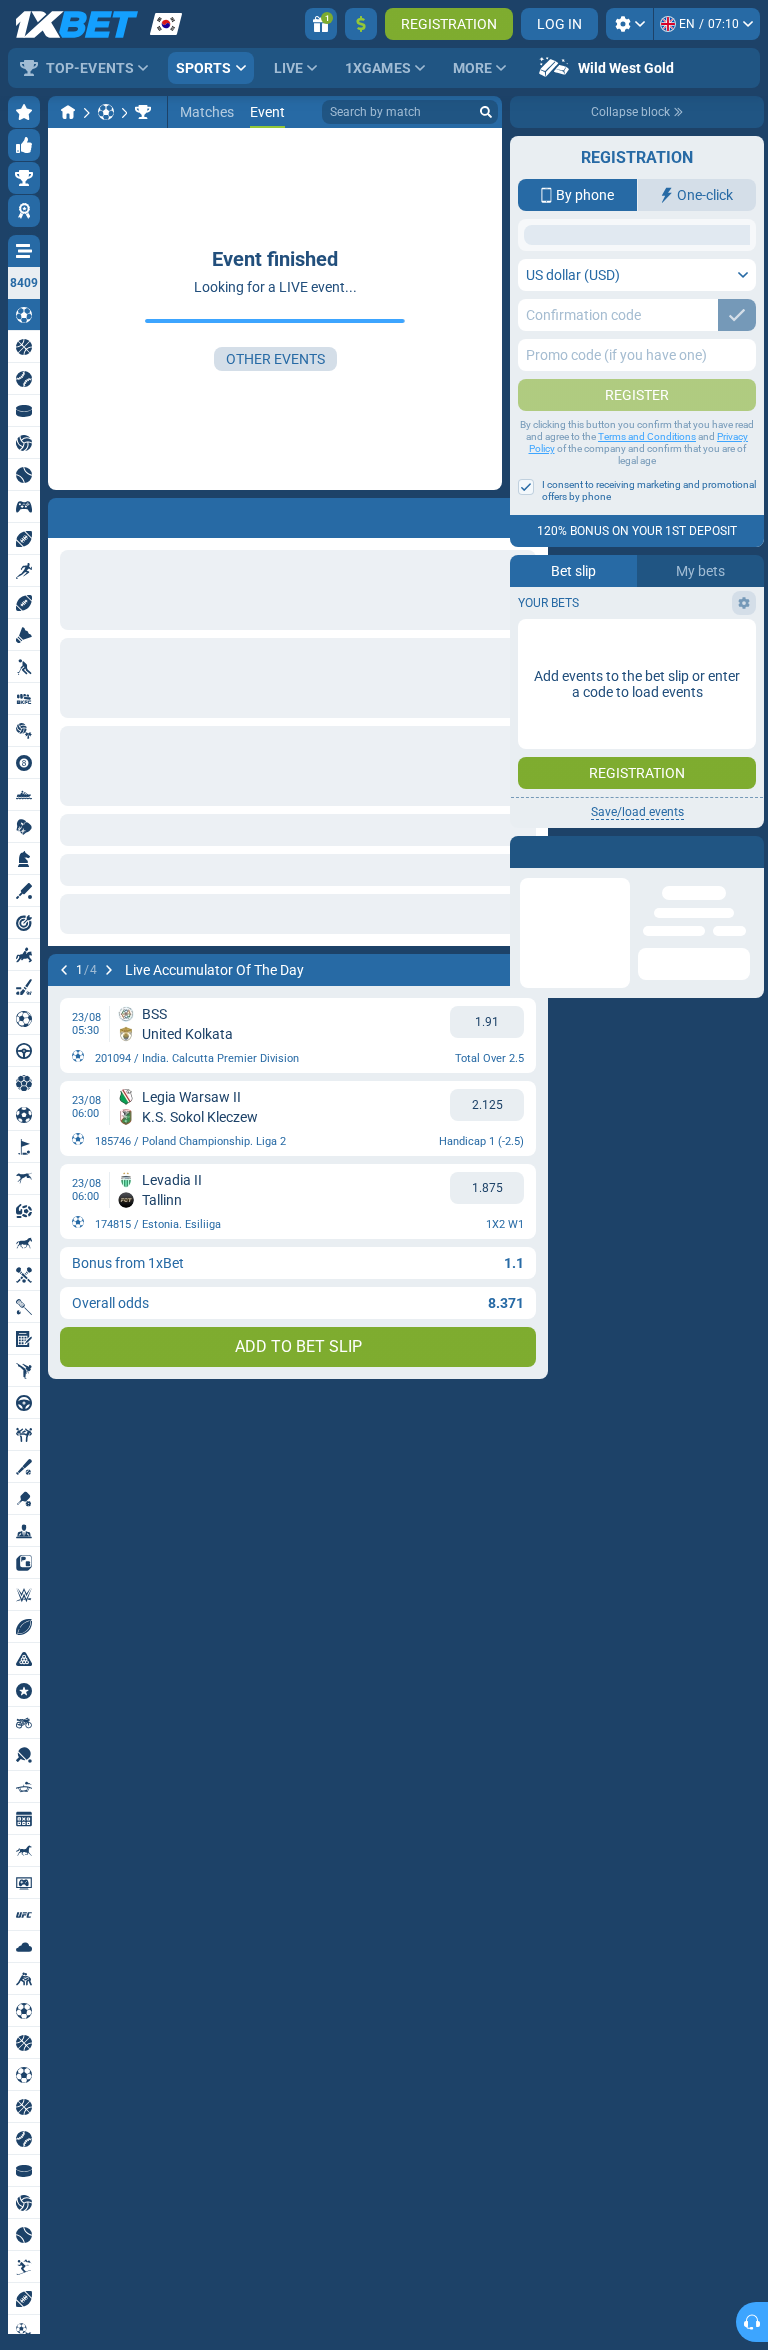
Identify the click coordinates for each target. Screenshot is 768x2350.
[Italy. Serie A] (143, 112)
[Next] (109, 970)
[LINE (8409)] (68, 112)
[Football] (106, 112)
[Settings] (629, 24)
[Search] (486, 112)
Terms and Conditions (647, 595)
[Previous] (64, 970)
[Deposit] (361, 24)
